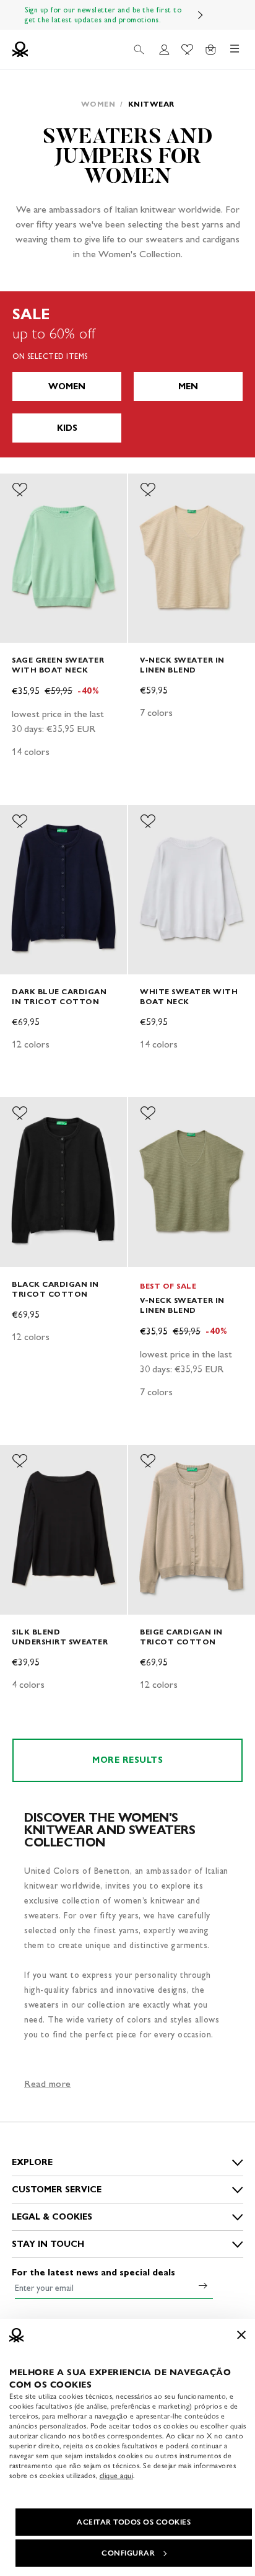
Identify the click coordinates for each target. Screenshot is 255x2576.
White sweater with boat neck (189, 996)
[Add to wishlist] (20, 490)
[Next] (201, 15)
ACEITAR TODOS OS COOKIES (134, 2522)
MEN (188, 386)
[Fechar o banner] (241, 2335)
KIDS (67, 428)
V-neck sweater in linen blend (182, 665)
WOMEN (67, 386)
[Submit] (203, 2285)
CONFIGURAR (128, 2553)
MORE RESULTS (127, 1760)
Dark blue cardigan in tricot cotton (59, 996)
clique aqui (117, 2476)
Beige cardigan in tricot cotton (181, 1637)
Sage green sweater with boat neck (58, 665)
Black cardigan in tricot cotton (55, 1289)
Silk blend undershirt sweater (60, 1637)
